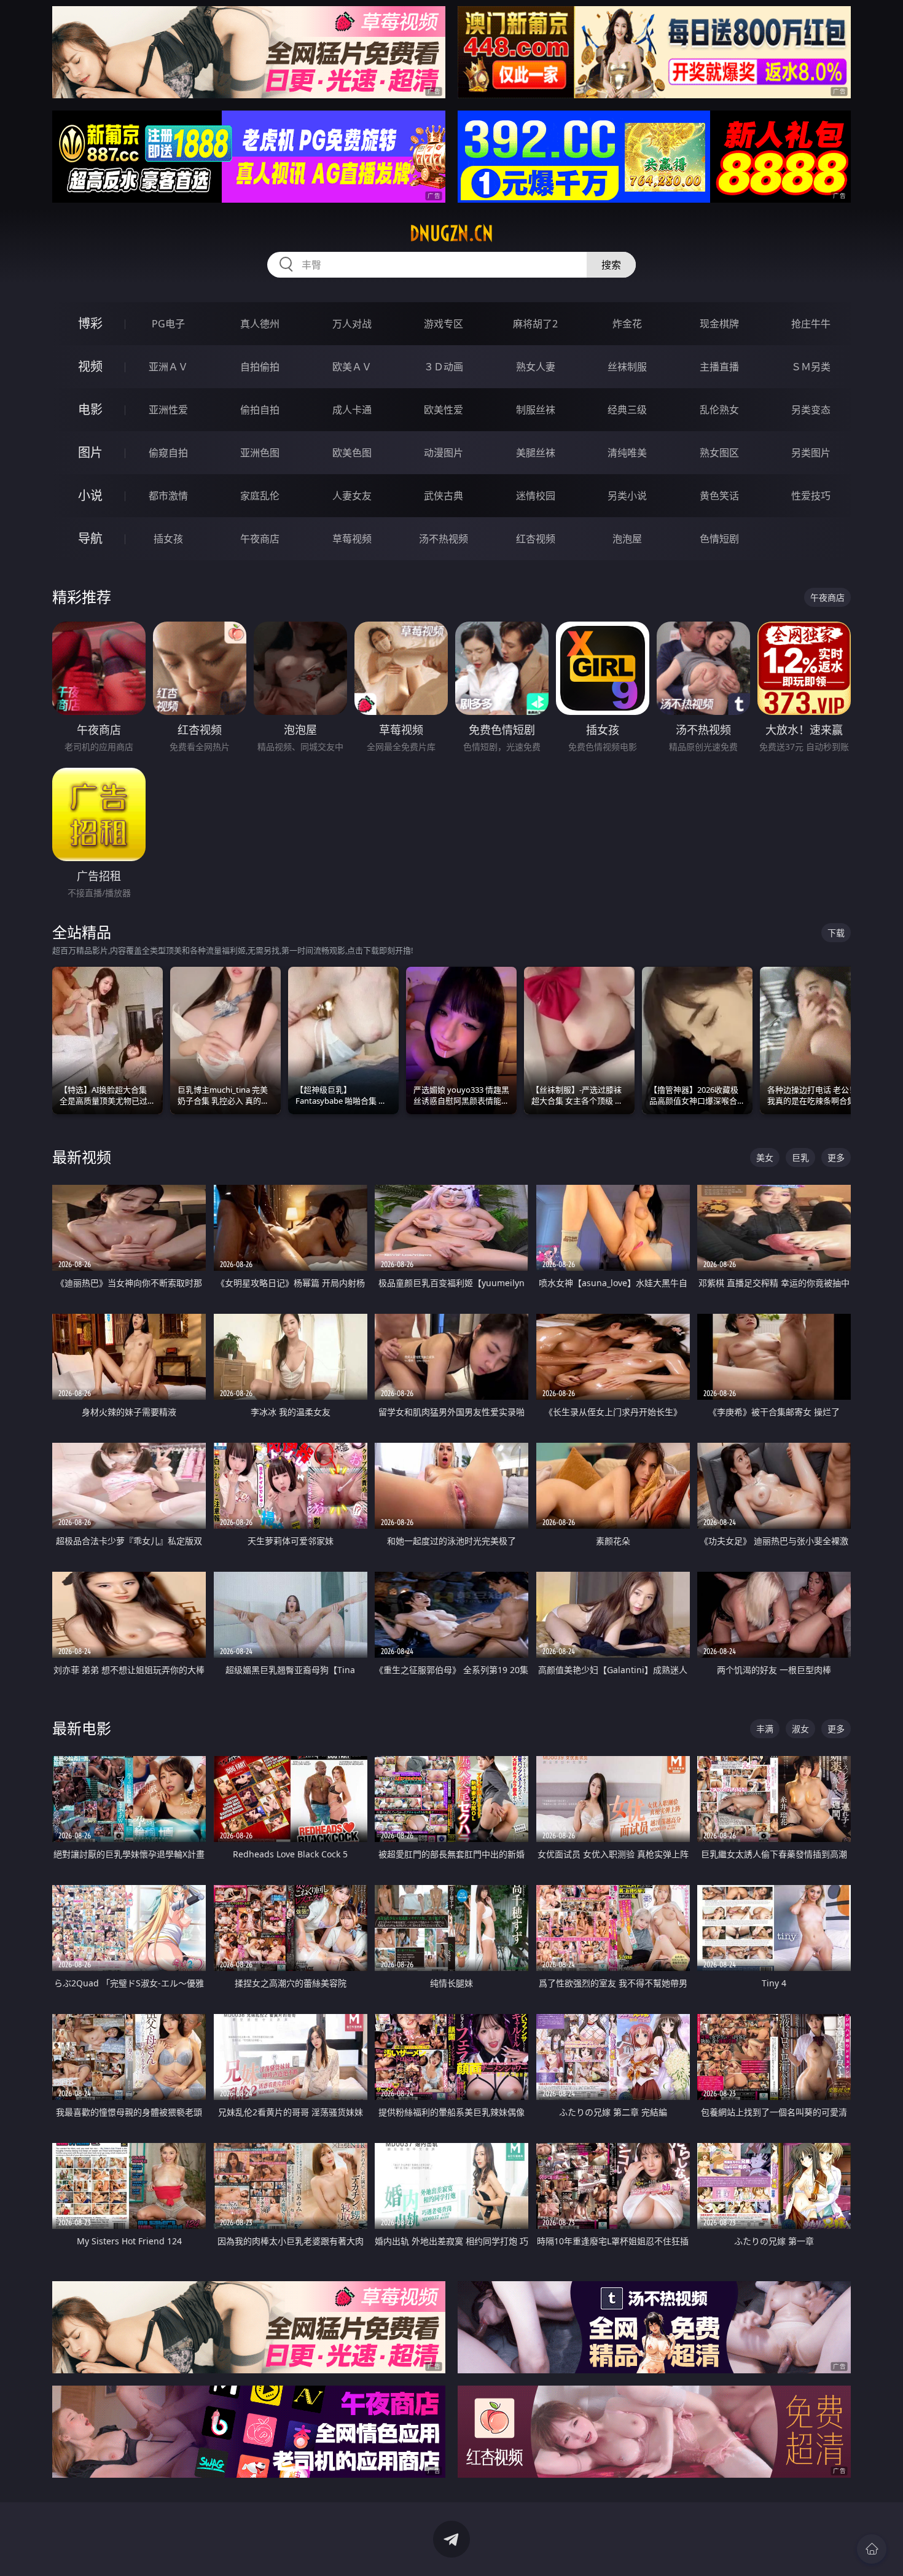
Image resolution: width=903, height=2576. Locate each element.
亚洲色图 (260, 453)
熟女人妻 (536, 367)
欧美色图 (352, 453)
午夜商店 (260, 539)
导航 (90, 538)
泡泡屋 (627, 539)
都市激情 (168, 496)
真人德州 (260, 324)
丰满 (765, 1729)
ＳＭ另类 (811, 367)
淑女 (800, 1729)
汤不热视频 (444, 539)
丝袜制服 (627, 367)
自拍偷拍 (260, 367)
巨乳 (800, 1157)
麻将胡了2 (535, 324)
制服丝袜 (536, 410)
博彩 (90, 323)
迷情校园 (536, 496)
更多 (836, 1157)
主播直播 (719, 367)
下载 (836, 933)
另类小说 (627, 496)
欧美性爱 (444, 410)
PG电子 (168, 324)
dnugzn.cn (451, 233)
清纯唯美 (627, 453)
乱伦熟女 (719, 410)
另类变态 (811, 410)
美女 (765, 1157)
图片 (90, 452)
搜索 (611, 265)
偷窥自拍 (168, 453)
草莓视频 (352, 539)
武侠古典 (444, 496)
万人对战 (352, 324)
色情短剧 (719, 539)
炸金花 (627, 324)
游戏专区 (444, 324)
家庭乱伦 (260, 496)
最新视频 (82, 1157)
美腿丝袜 (536, 453)
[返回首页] (872, 2549)
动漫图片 (444, 453)
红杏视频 (536, 539)
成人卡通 (352, 410)
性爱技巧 (811, 496)
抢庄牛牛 (811, 324)
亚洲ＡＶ (168, 367)
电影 (90, 409)
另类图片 (811, 453)
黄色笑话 (719, 496)
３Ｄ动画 (444, 367)
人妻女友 (352, 496)
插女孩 (168, 539)
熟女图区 (719, 453)
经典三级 (627, 410)
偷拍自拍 (260, 410)
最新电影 (82, 1728)
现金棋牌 (719, 324)
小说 (90, 495)
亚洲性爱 (168, 410)
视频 (90, 366)
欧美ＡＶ (352, 367)
